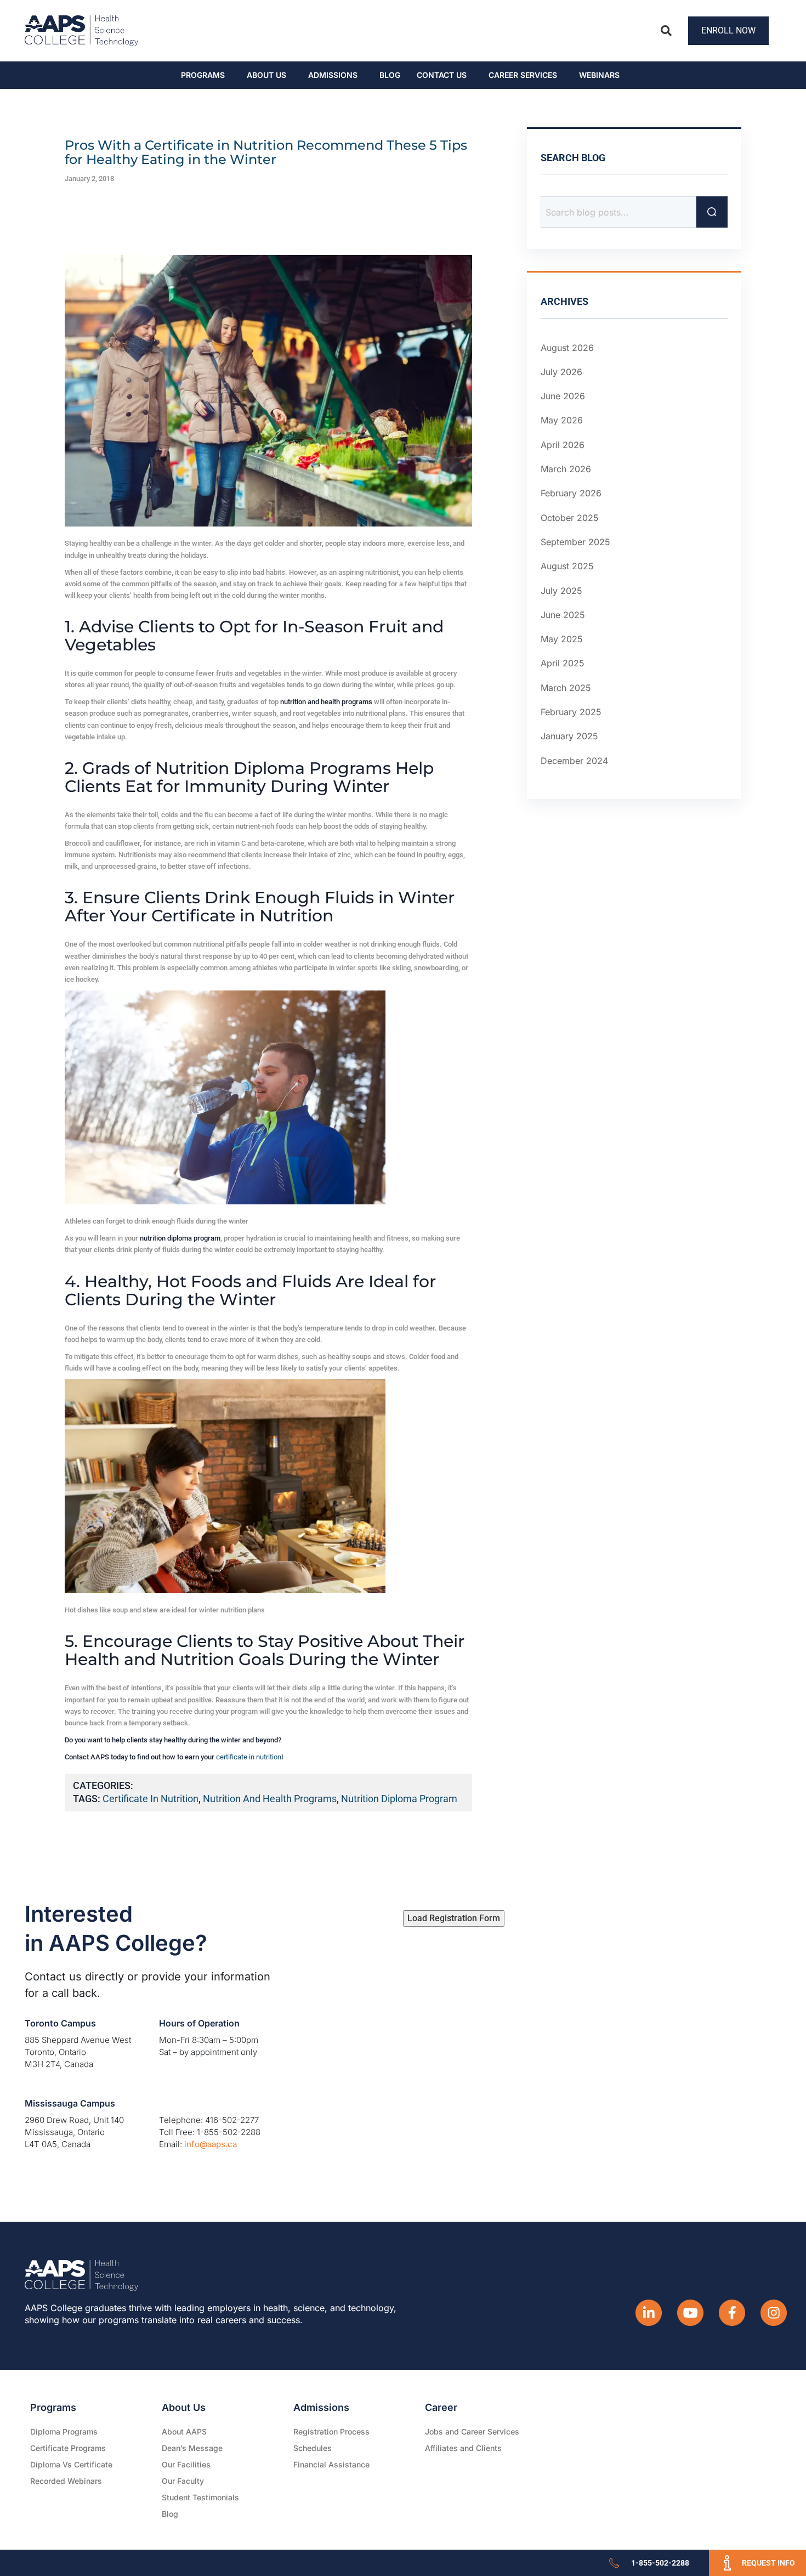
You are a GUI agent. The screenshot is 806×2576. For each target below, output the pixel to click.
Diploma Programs (64, 2431)
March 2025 (566, 688)
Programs (203, 75)
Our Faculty (183, 2481)
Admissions (333, 75)
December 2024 (574, 761)
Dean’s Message (192, 2448)
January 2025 (569, 736)
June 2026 (563, 396)
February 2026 (571, 493)
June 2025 (563, 615)
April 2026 (563, 445)
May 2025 (562, 639)
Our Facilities (186, 2464)
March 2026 (566, 469)
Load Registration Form (454, 1918)
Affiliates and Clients (463, 2448)
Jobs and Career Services (472, 2431)
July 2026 (561, 372)
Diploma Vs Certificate (71, 2464)
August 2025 (567, 566)
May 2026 (562, 421)
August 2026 (567, 348)
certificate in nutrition (249, 1757)
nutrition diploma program (399, 1799)
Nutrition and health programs (270, 1799)
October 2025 (570, 518)
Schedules (313, 2448)
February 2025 (571, 712)
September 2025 (575, 542)
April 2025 (563, 664)
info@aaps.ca (211, 2144)
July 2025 (561, 591)
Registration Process (331, 2431)
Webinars (599, 75)
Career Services (523, 75)
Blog (390, 75)
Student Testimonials (200, 2497)
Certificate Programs (68, 2448)
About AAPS (184, 2431)
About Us (266, 75)
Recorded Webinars (66, 2481)
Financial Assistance (331, 2464)
